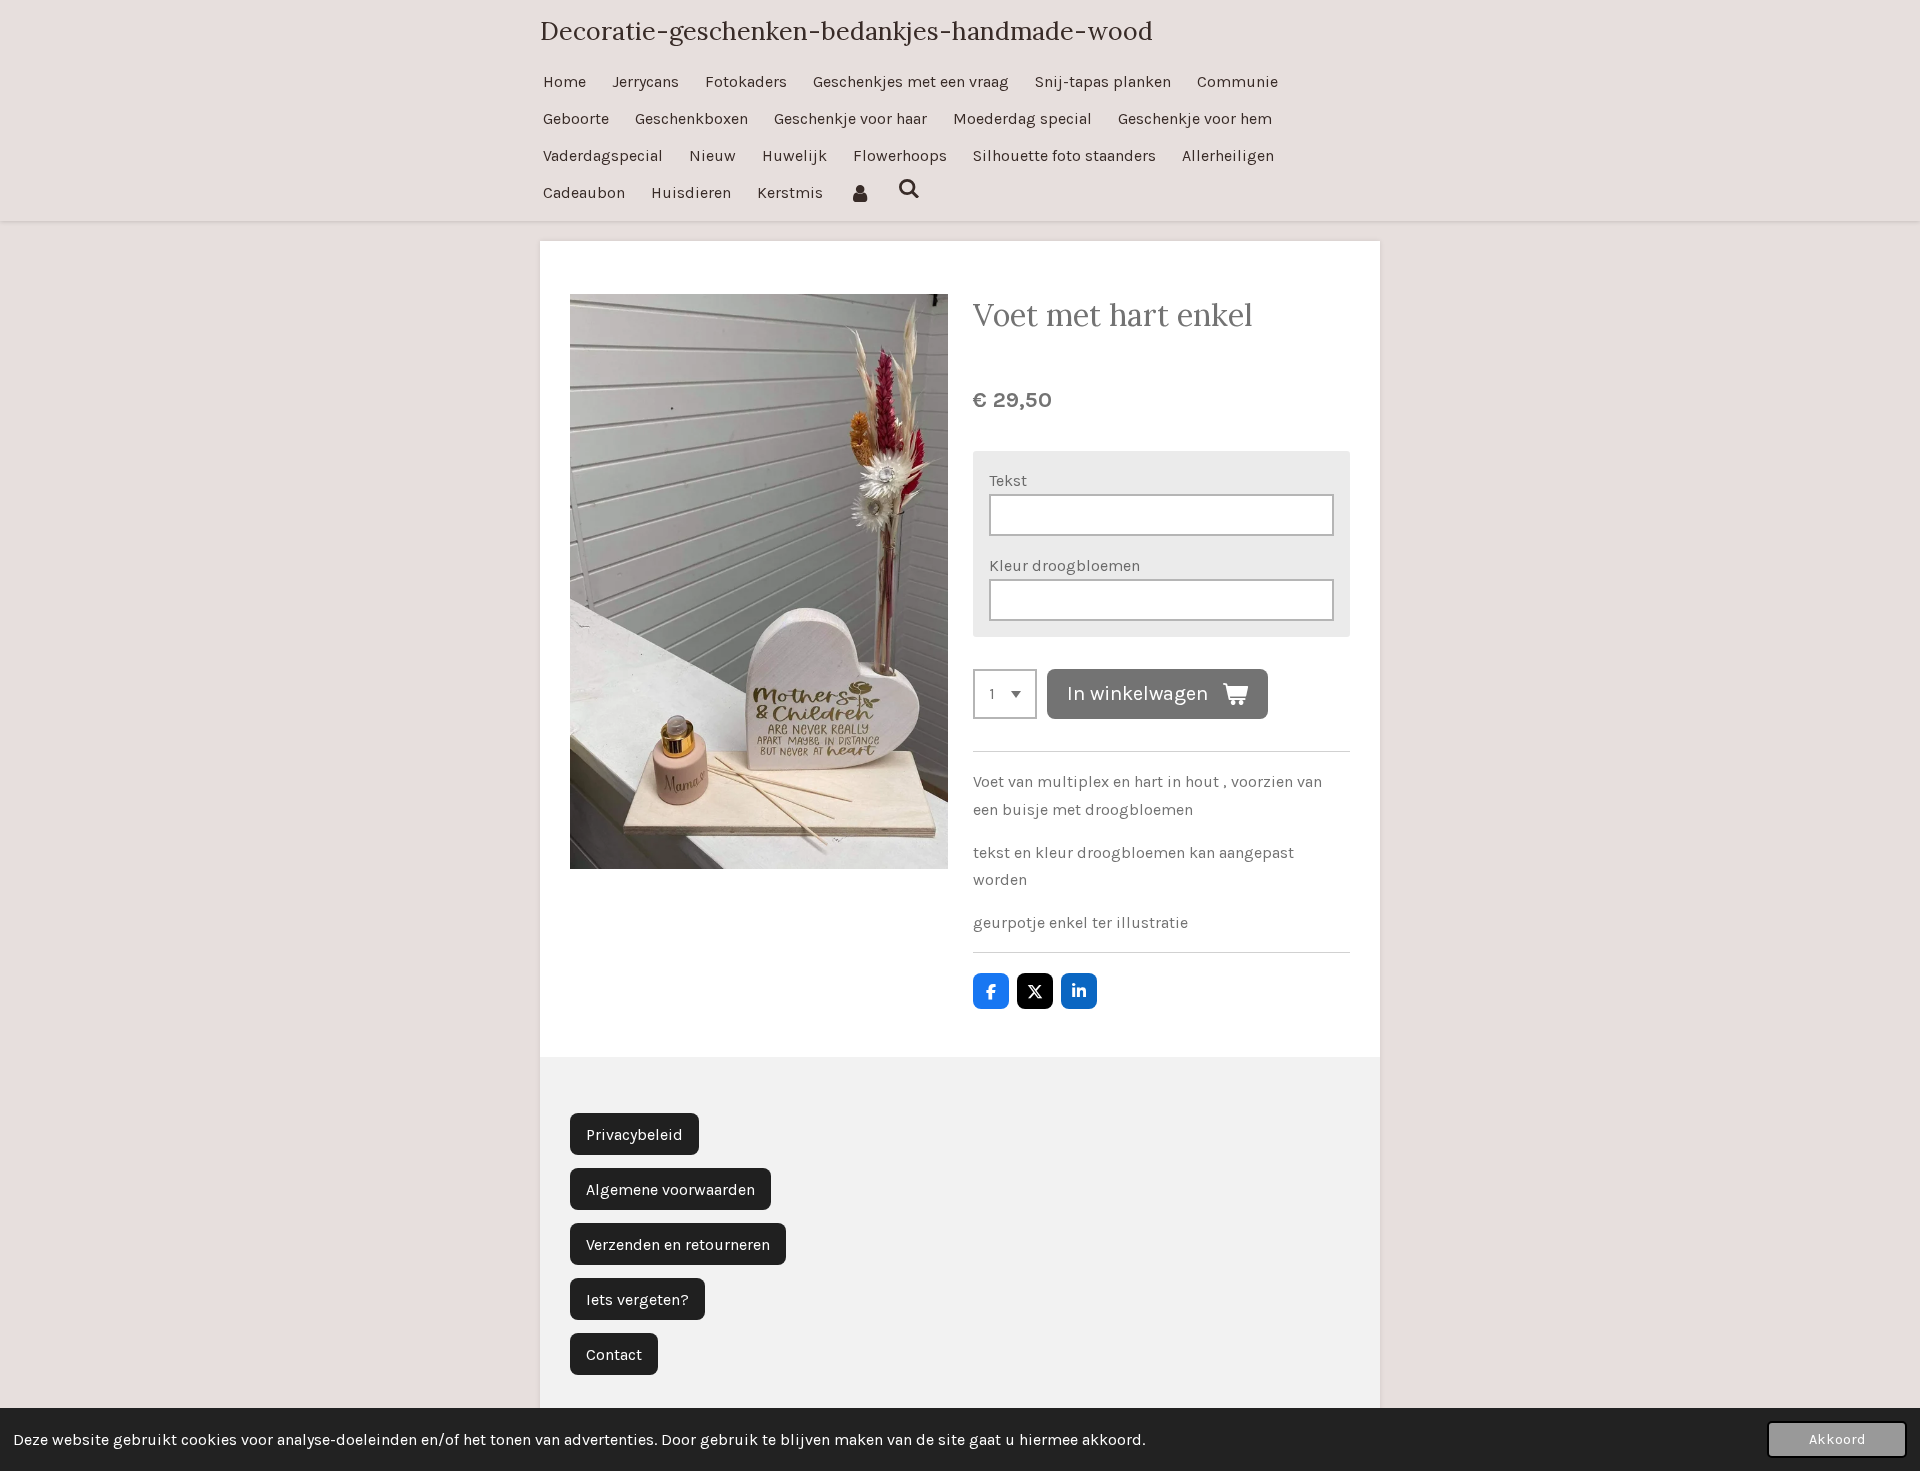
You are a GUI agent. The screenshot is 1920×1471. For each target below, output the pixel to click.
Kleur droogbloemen (1064, 565)
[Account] (860, 192)
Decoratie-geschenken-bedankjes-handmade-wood (846, 31)
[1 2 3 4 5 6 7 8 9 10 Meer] (1005, 694)
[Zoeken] (908, 188)
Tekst (1008, 480)
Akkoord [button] (1837, 1439)
